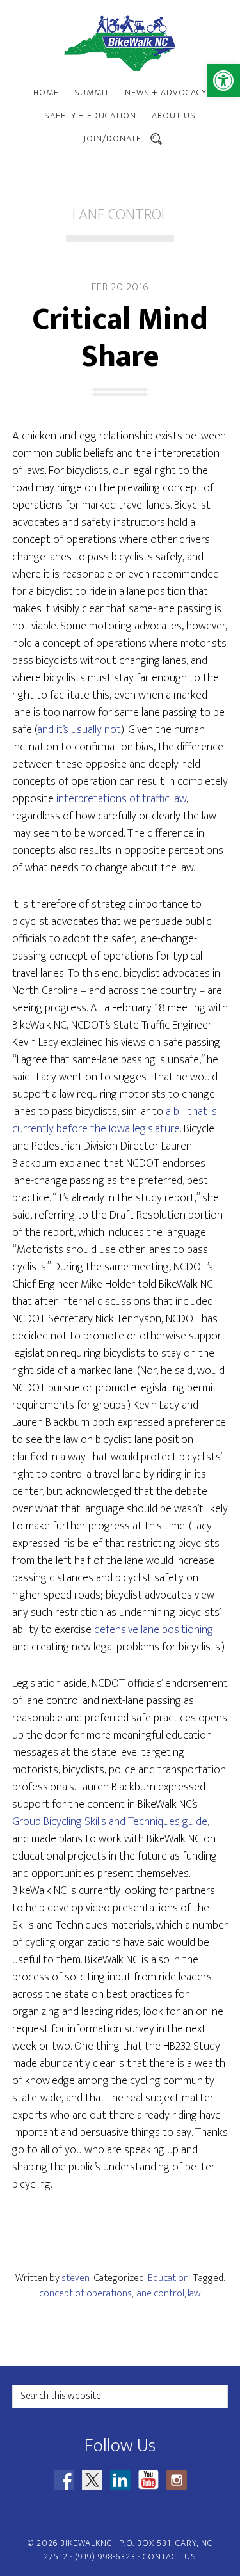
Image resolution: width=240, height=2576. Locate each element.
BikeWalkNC (120, 43)
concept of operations (85, 2294)
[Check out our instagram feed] (177, 2480)
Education (168, 2278)
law (194, 2294)
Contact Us (170, 2556)
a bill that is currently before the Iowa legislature (115, 1120)
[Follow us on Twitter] (92, 2480)
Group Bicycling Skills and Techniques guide (110, 1822)
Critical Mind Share (120, 338)
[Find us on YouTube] (148, 2480)
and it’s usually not (79, 730)
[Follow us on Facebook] (64, 2480)
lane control (160, 2294)
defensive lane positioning (154, 1630)
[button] (223, 81)
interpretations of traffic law (121, 799)
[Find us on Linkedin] (120, 2480)
